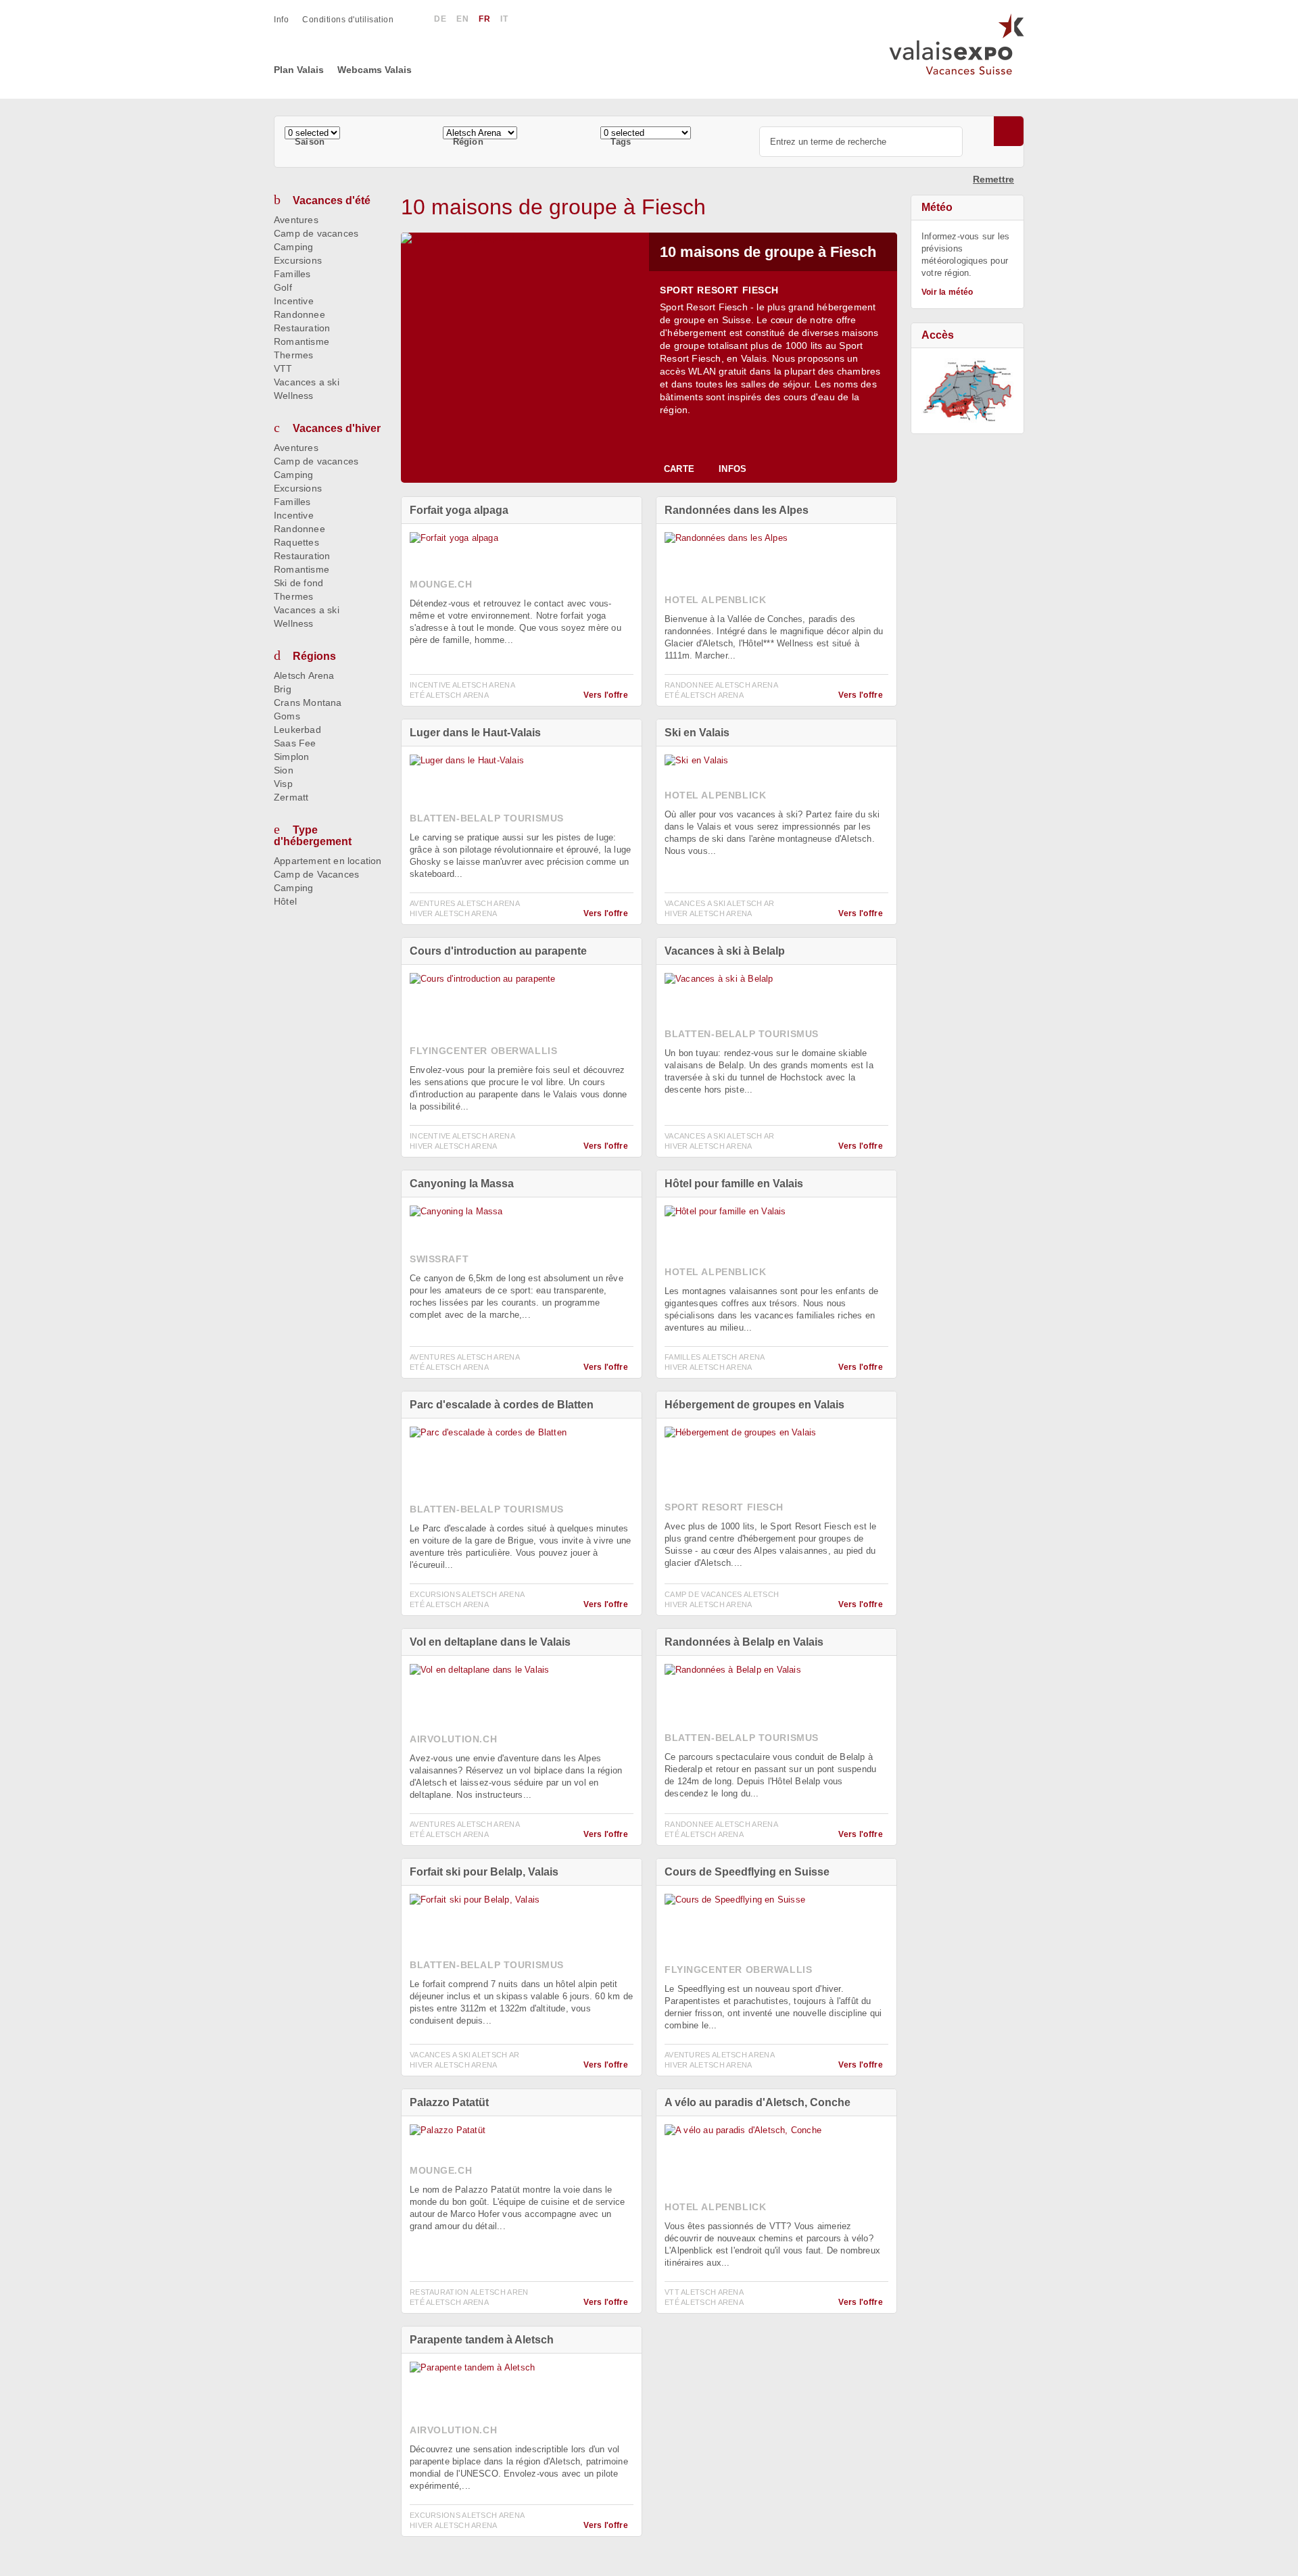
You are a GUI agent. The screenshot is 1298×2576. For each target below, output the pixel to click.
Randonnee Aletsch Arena (721, 685)
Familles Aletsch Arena (715, 1357)
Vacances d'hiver (337, 428)
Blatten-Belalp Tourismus (487, 818)
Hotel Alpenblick (715, 600)
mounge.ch (441, 584)
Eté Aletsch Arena (449, 695)
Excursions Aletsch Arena (467, 1594)
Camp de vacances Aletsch (722, 1594)
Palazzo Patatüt (449, 2102)
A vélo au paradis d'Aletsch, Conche (758, 2102)
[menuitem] (288, 20)
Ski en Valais (697, 733)
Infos (732, 469)
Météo (937, 207)
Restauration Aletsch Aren (469, 2292)
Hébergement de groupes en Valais (754, 1405)
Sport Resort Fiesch (719, 290)
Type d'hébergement (313, 836)
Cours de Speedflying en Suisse (747, 1872)
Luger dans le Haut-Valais (475, 733)
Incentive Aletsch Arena (462, 685)
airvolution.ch (453, 1739)
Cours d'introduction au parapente (498, 951)
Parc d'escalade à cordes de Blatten (502, 1405)
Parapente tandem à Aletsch (482, 2340)
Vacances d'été (332, 200)
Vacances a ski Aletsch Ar (720, 903)
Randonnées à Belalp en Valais (744, 1642)
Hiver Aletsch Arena (454, 913)
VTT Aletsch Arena (704, 2292)
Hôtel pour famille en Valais (734, 1184)
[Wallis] (967, 391)
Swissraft (439, 1259)
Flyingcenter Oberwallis (483, 1051)
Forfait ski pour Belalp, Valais (484, 1872)
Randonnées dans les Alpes (737, 510)
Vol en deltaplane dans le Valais (490, 1642)
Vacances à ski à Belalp (725, 951)
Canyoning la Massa (462, 1184)
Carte (679, 469)
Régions (314, 656)
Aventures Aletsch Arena (465, 903)
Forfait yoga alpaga (459, 510)
